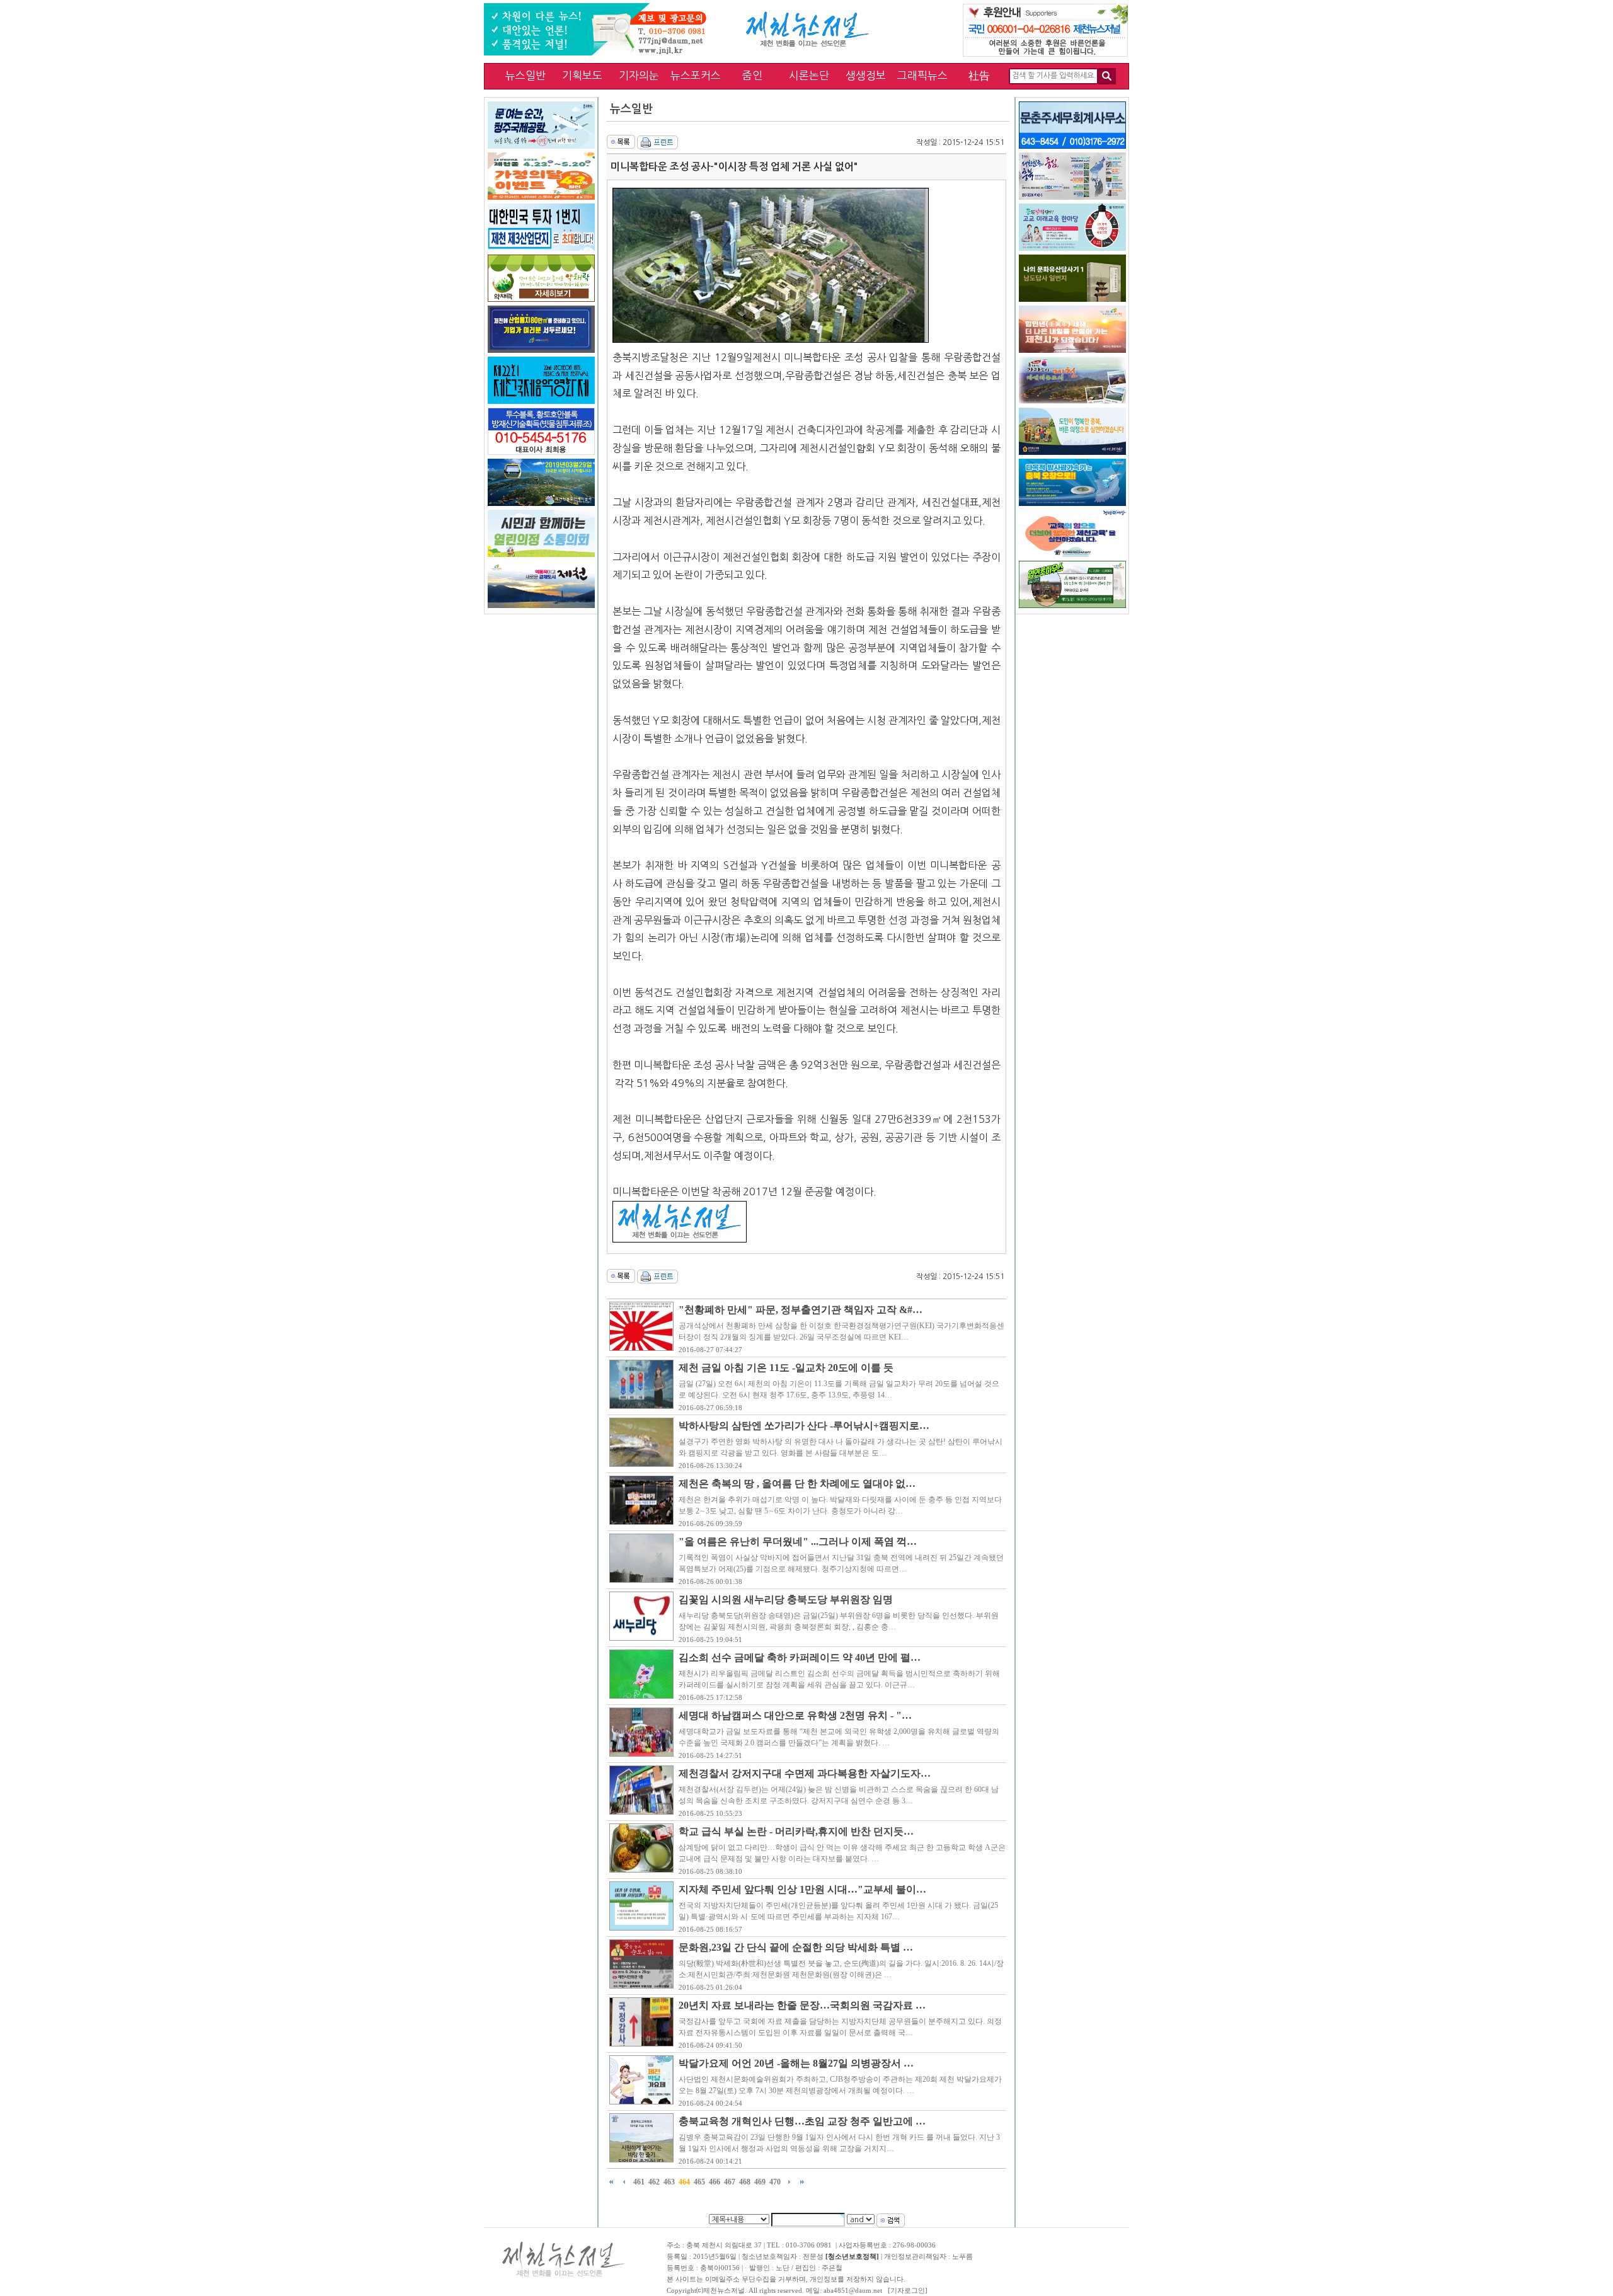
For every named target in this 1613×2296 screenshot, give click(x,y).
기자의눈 (639, 75)
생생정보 (866, 75)
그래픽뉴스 (922, 75)
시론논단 (809, 75)
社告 (979, 75)
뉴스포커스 (696, 75)
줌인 (752, 75)
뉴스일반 (525, 75)
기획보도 (582, 75)
